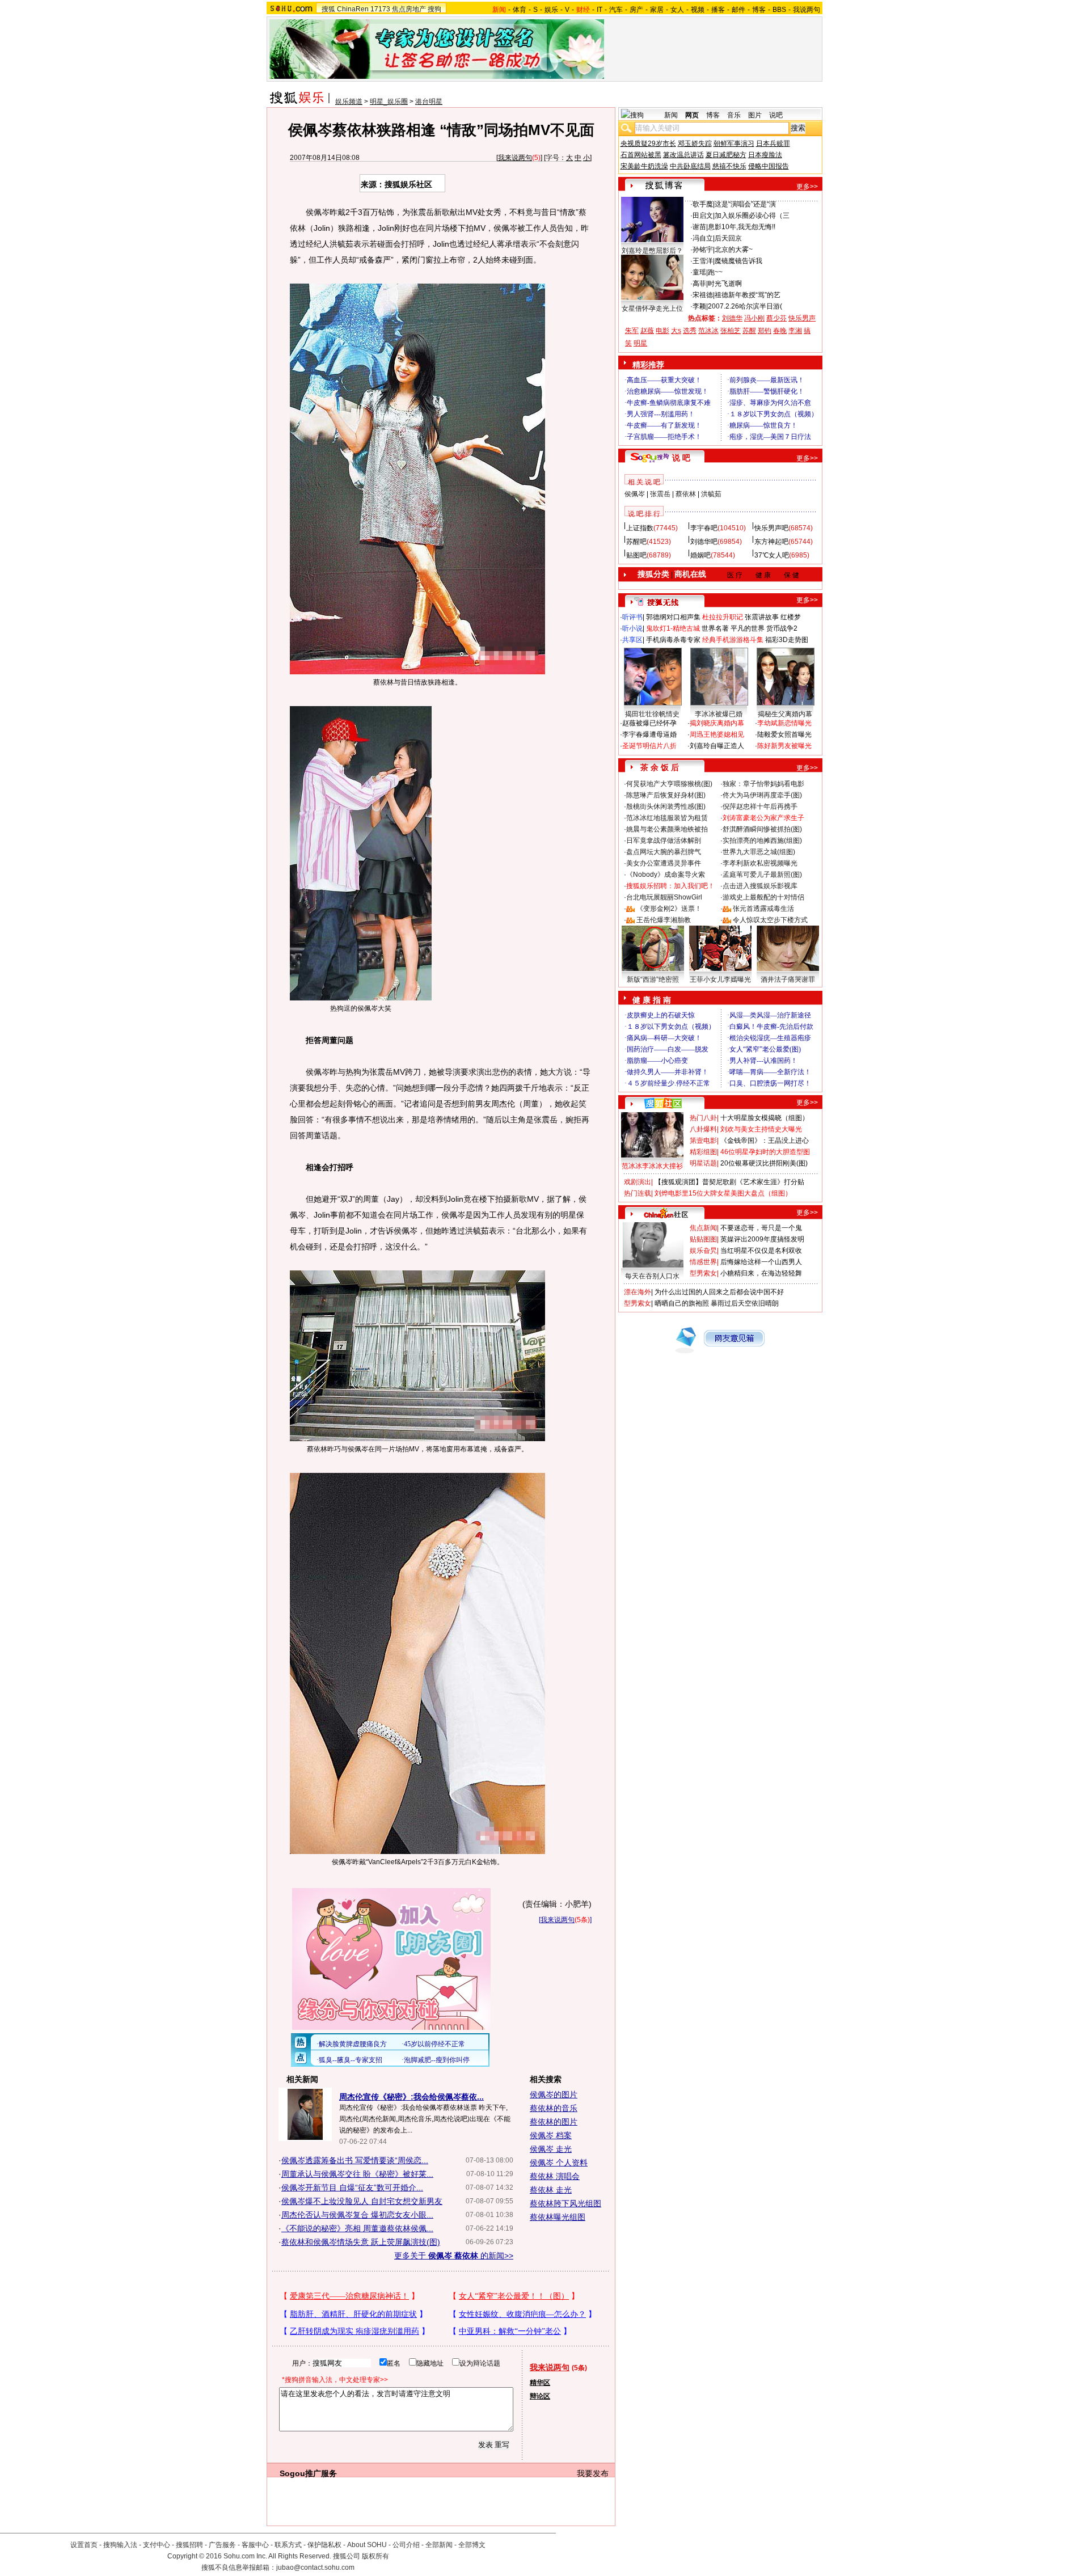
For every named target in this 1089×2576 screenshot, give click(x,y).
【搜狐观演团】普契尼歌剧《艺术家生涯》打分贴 (729, 1182)
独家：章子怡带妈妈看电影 (763, 784)
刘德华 (732, 318)
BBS (779, 10)
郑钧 (765, 331)
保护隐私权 (324, 2545)
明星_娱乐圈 (389, 102)
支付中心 (157, 2545)
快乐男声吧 (771, 528)
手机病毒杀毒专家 (673, 640)
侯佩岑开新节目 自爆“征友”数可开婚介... (352, 2188)
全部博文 (472, 2545)
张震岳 (660, 494)
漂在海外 (638, 1292)
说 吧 (681, 458)
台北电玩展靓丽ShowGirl (664, 897)
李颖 (699, 306)
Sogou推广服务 (308, 2473)
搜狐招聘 (189, 2545)
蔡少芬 (776, 318)
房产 (636, 10)
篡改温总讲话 (683, 155)
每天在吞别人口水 (652, 1276)
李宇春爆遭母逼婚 (649, 734)
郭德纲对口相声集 (673, 617)
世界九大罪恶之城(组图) (759, 852)
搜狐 (328, 9)
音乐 (734, 115)
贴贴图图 (703, 1239)
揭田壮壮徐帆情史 (652, 714)
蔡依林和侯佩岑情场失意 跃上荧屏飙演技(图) (361, 2242)
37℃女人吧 (772, 555)
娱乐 (551, 10)
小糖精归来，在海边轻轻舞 (761, 1273)
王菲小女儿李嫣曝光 (720, 979)
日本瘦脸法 (765, 155)
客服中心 (255, 2545)
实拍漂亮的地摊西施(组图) (762, 841)
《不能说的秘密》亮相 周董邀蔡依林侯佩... (357, 2228)
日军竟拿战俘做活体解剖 (664, 841)
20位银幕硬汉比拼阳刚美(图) (764, 1163)
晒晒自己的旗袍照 (682, 1303)
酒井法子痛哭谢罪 (788, 979)
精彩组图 (703, 1152)
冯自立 (703, 238)
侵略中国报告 (769, 166)
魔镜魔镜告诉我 (738, 261)
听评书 (632, 617)
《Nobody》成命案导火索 (666, 875)
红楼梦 (791, 617)
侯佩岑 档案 (551, 2135)
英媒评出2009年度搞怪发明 (762, 1239)
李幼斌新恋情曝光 (784, 723)
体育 (520, 10)
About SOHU (367, 2545)
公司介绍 (406, 2545)
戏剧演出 (638, 1182)
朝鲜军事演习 (734, 143)
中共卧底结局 (690, 166)
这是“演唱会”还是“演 (745, 204)
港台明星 (429, 102)
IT (600, 10)
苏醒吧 (636, 542)
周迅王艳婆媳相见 (717, 734)
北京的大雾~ (734, 250)
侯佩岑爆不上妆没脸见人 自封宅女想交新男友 (362, 2201)
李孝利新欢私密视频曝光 (760, 863)
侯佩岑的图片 (554, 2094)
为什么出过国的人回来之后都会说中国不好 (719, 1292)
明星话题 (703, 1163)
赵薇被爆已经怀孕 (649, 723)
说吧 (776, 115)
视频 (698, 10)
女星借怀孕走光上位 (652, 309)
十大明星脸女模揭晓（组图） (765, 1118)
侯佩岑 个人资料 (559, 2163)
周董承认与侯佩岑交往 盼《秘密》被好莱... (357, 2174)
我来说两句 (515, 158)
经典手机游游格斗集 (733, 640)
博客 (759, 10)
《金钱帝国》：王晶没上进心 (765, 1141)
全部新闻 (439, 2545)
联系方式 (288, 2545)
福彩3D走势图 (787, 640)
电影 (662, 331)
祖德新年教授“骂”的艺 (748, 295)
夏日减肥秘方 (726, 155)
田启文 (703, 216)
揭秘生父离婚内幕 (785, 714)
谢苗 (699, 227)
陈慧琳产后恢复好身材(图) (666, 795)
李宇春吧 (704, 528)
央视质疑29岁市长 (648, 143)
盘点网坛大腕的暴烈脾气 (664, 852)
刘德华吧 (704, 542)
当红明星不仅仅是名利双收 (761, 1251)
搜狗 (434, 9)
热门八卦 (703, 1118)
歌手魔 (703, 204)
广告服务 (222, 2545)
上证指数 (640, 528)
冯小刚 (754, 318)
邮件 (738, 10)
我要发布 (593, 2473)
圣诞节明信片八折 (649, 746)
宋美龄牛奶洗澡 (644, 166)
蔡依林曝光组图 (558, 2217)
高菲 (699, 284)
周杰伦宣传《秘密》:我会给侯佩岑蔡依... (411, 2097)
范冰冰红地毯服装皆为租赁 (667, 818)
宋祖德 (703, 295)
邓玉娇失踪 (695, 143)
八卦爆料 (703, 1129)
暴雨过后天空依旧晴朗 (745, 1303)
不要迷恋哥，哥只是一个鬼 (761, 1228)
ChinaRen (353, 9)
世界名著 (715, 628)
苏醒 (749, 331)
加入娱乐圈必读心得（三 (752, 216)
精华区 (540, 2383)
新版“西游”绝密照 (653, 979)
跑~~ (715, 272)
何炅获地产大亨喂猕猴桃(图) (669, 784)
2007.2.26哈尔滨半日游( (745, 306)
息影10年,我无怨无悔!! (742, 227)
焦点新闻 (703, 1228)
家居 (657, 10)
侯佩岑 (635, 494)
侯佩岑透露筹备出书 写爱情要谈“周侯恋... (355, 2160)
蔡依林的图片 (554, 2122)
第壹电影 (703, 1141)
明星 (640, 343)
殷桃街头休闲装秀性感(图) (666, 806)
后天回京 (728, 238)
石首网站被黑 (641, 155)
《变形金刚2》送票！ (669, 909)
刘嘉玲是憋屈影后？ (652, 251)
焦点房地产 (409, 9)
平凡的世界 (748, 628)
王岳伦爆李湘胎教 (664, 920)
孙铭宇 (703, 250)
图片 (755, 115)
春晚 (780, 331)
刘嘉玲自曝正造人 (717, 746)
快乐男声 (802, 318)
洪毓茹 (711, 494)
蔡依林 (686, 494)
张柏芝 (731, 331)
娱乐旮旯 (703, 1251)
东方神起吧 (771, 542)
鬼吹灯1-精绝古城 (673, 628)
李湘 (795, 331)
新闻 (671, 115)
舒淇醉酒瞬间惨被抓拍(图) (762, 829)
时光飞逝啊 (725, 284)
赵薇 (647, 331)
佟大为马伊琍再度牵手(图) (762, 795)
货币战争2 (782, 628)
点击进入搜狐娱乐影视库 (760, 886)
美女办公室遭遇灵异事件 (664, 863)
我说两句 (807, 10)
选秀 (690, 331)
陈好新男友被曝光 (784, 746)
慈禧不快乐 (729, 166)
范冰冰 (708, 331)
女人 (677, 10)
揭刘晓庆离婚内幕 (717, 723)
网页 (692, 115)
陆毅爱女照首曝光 (784, 734)
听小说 (632, 628)
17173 (380, 9)
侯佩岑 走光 (551, 2149)
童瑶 (699, 272)
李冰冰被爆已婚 (719, 714)
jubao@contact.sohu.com (315, 2567)
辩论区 (540, 2396)
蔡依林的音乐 (554, 2108)
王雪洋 (703, 261)
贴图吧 (636, 555)
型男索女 (703, 1273)
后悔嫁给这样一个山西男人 (761, 1262)
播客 (718, 10)
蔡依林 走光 (551, 2190)
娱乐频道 (349, 102)
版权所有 (375, 2556)
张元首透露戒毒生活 (763, 909)
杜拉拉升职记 (723, 617)
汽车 (616, 10)
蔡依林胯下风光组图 (565, 2203)
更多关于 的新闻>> (454, 2256)
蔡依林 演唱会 (555, 2176)
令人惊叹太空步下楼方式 (770, 920)
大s (676, 331)
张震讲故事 (762, 617)
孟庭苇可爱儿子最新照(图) (762, 875)
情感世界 (703, 1262)
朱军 (632, 331)
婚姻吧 (700, 555)
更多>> (807, 187)
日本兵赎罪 (773, 143)
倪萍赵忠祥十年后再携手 (760, 806)
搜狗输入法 (120, 2545)
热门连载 (638, 1193)
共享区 (632, 640)
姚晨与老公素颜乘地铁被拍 (667, 829)
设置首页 (84, 2545)
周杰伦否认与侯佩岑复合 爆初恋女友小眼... (357, 2215)
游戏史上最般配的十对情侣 (763, 897)
